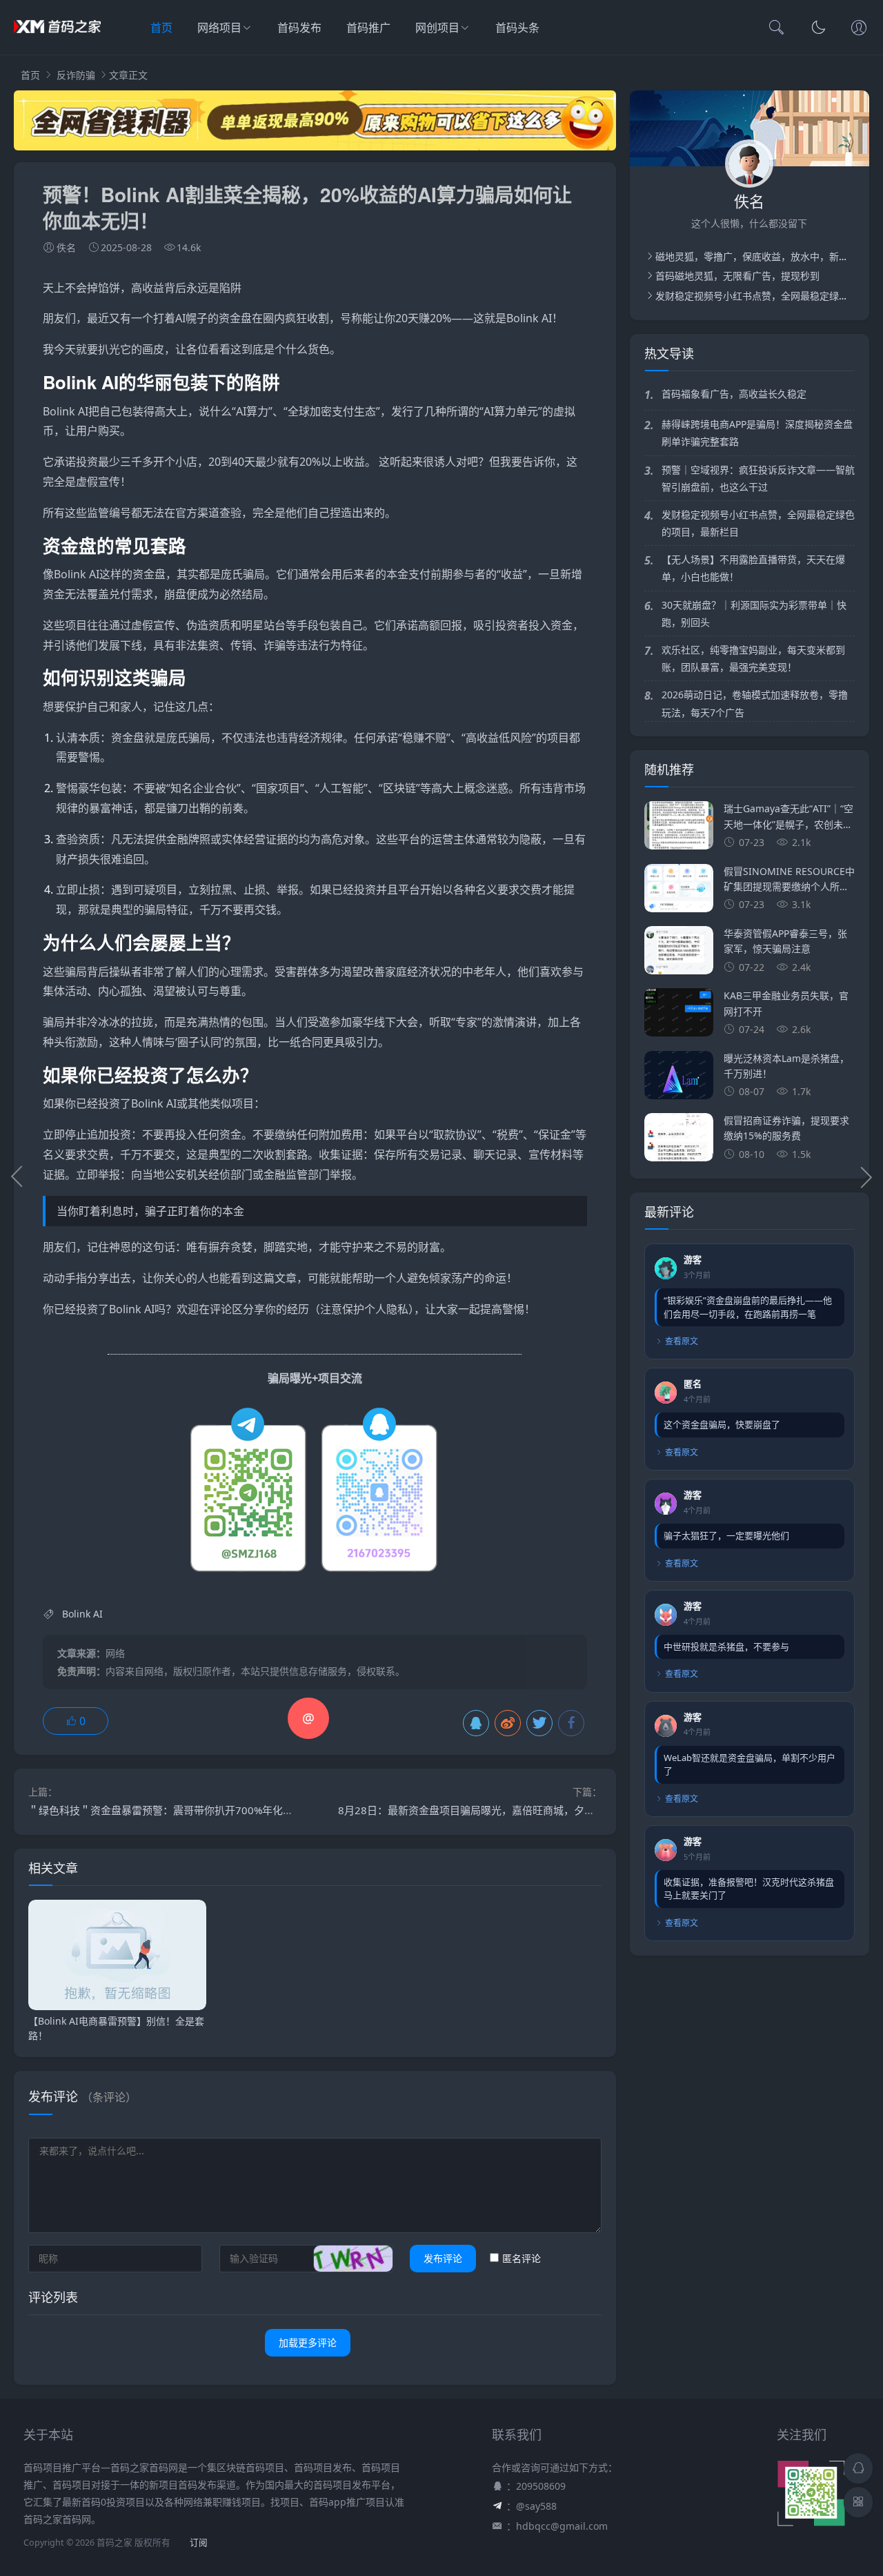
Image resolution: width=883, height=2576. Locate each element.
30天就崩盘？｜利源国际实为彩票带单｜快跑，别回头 (754, 613)
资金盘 (235, 318)
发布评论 (443, 2258)
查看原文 (682, 1341)
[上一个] (17, 1177)
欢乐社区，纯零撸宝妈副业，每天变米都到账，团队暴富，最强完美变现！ (753, 658)
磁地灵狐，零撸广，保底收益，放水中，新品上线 (762, 256)
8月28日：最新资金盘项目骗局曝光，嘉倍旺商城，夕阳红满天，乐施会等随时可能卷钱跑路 (549, 1810)
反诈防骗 (76, 75)
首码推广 (368, 28)
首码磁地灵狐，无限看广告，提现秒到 (737, 276)
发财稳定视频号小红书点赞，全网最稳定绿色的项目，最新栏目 (758, 523)
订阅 (199, 2543)
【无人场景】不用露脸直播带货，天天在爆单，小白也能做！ (753, 568)
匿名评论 (522, 2258)
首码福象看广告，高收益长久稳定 (734, 394)
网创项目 (437, 28)
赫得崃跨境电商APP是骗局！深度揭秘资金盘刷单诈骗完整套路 (757, 433)
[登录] (859, 29)
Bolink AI (529, 318)
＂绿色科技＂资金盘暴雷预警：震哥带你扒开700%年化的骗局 (171, 1810)
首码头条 (517, 28)
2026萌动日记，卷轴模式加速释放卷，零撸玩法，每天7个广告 (755, 703)
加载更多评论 (308, 2342)
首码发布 (299, 28)
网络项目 (219, 28)
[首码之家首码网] (57, 41)
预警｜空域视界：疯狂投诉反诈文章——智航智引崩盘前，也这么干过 (758, 478)
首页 (161, 28)
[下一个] (866, 1177)
